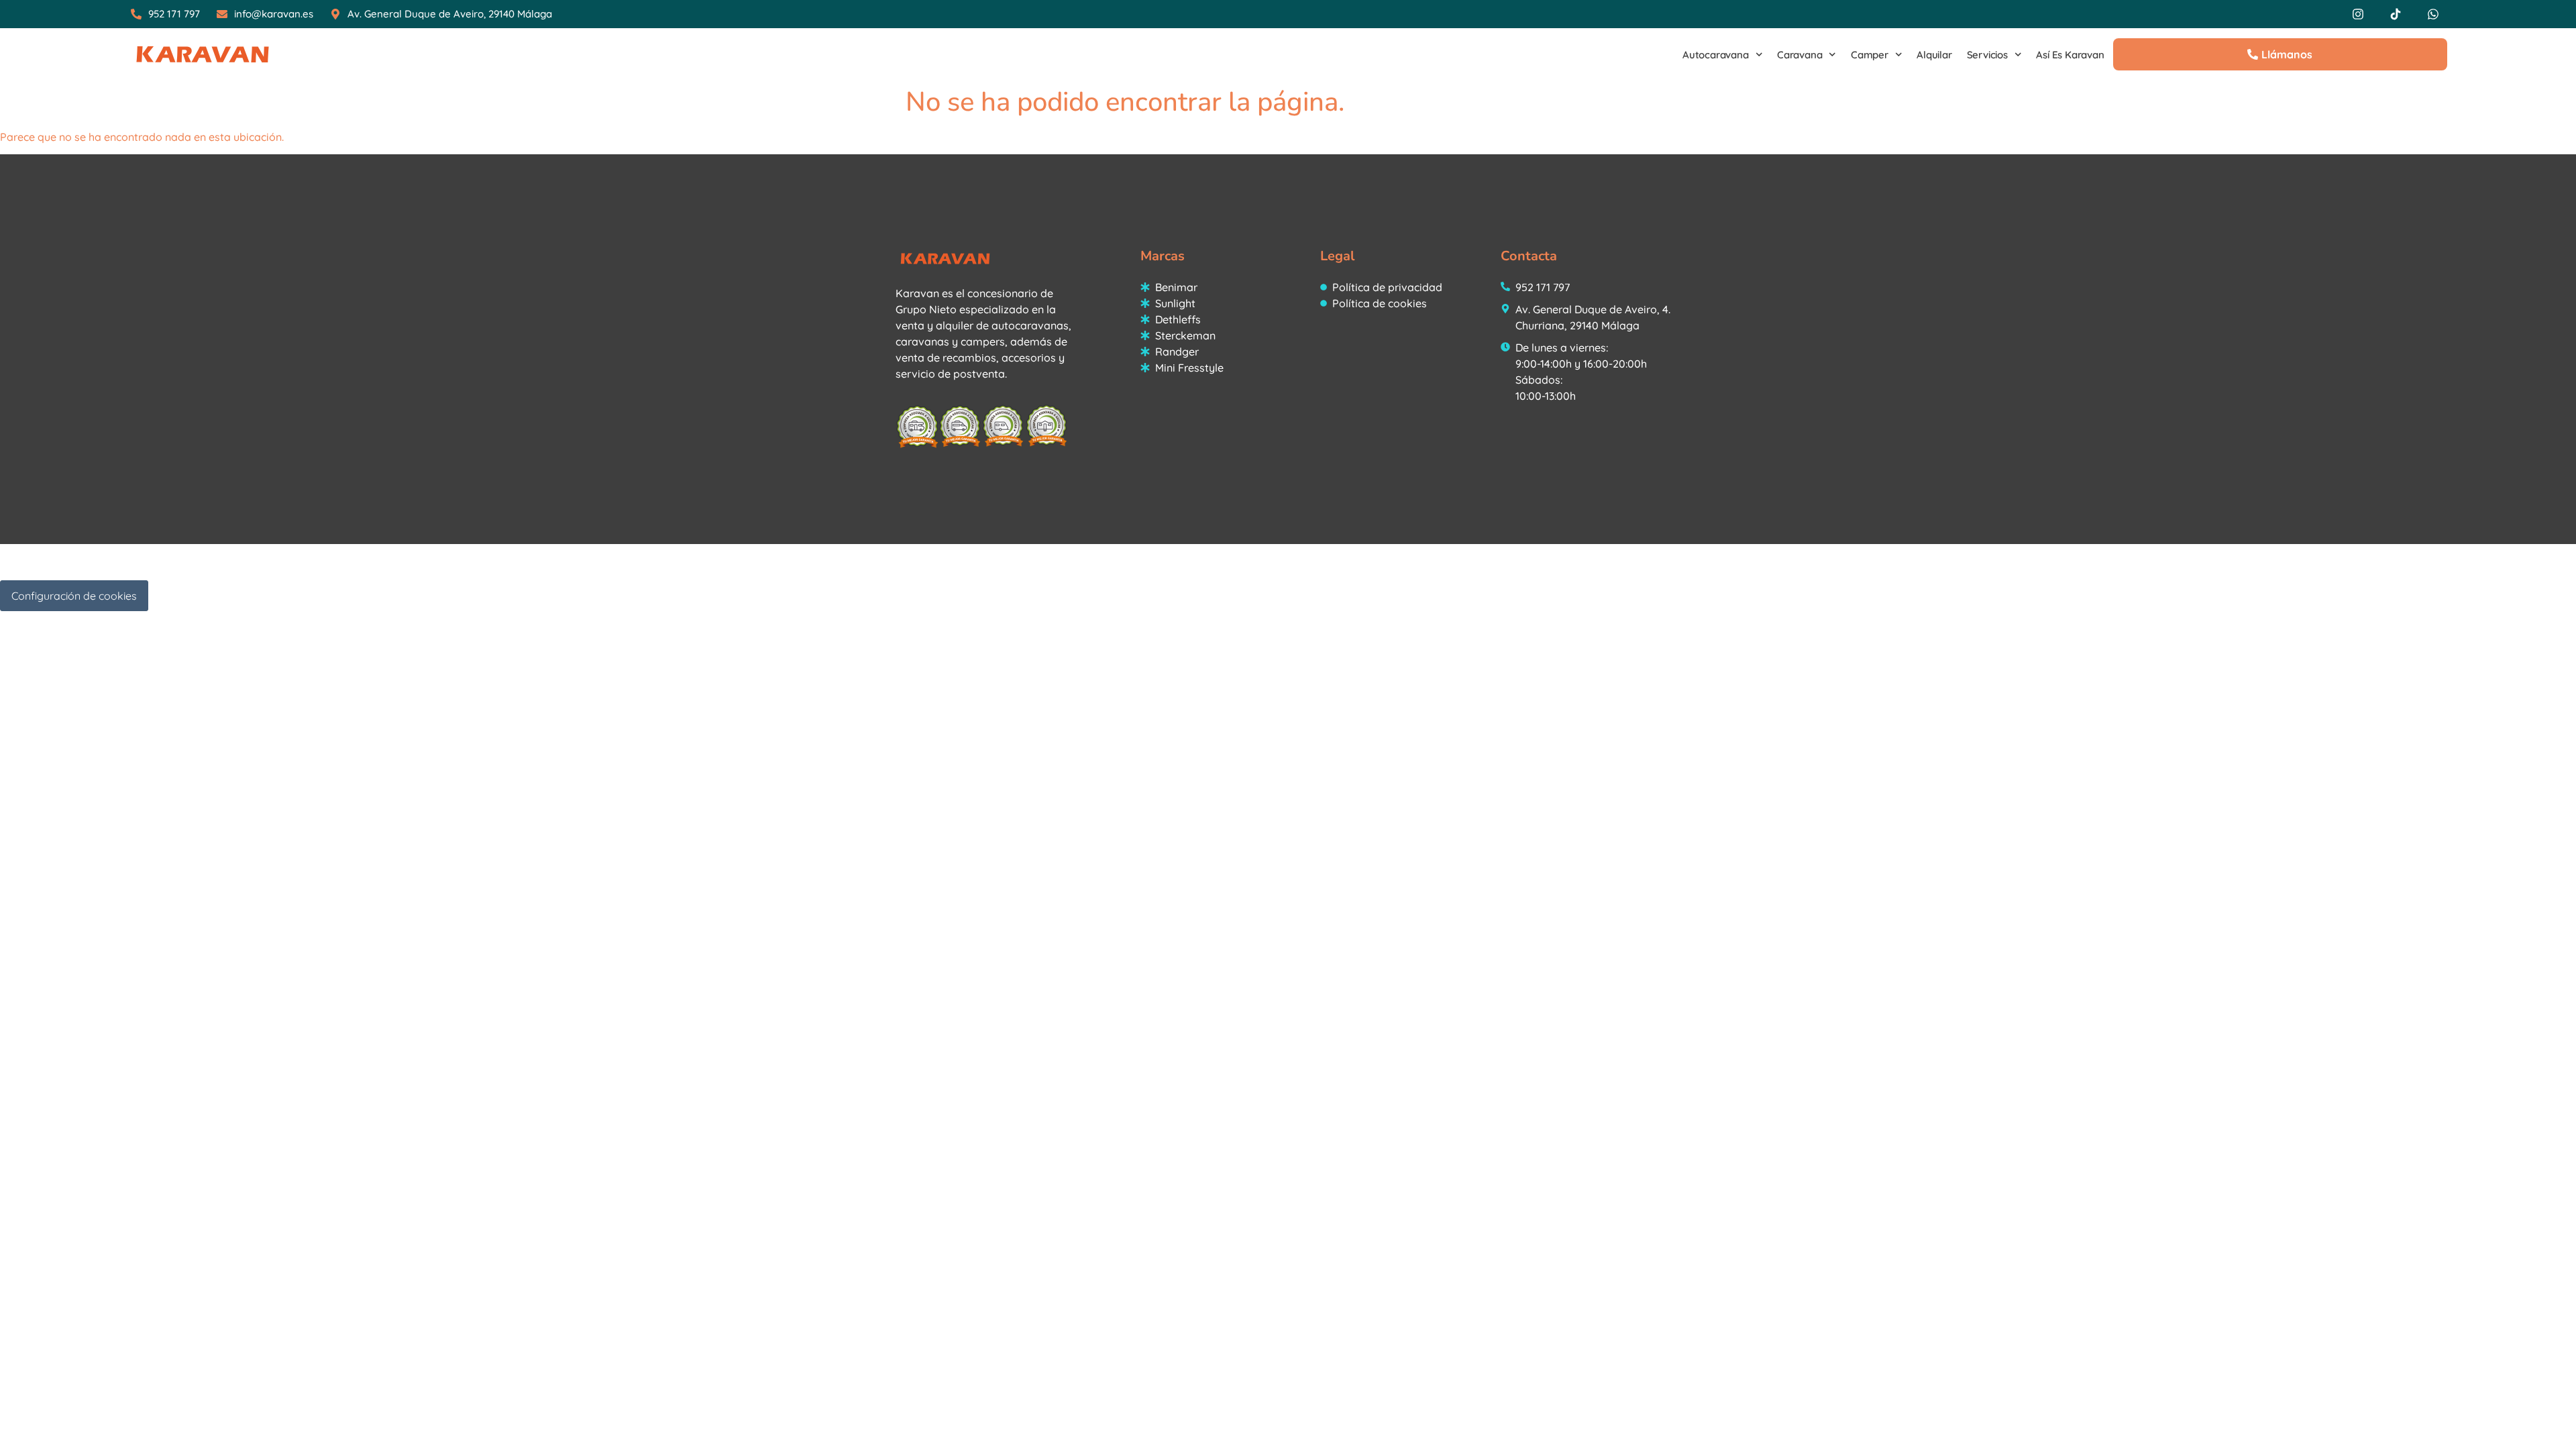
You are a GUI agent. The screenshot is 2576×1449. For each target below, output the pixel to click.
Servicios (1987, 55)
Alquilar (1934, 55)
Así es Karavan (2070, 55)
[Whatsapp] (2433, 14)
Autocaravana (1716, 55)
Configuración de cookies (74, 596)
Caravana (1800, 55)
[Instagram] (2358, 14)
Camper (1870, 55)
